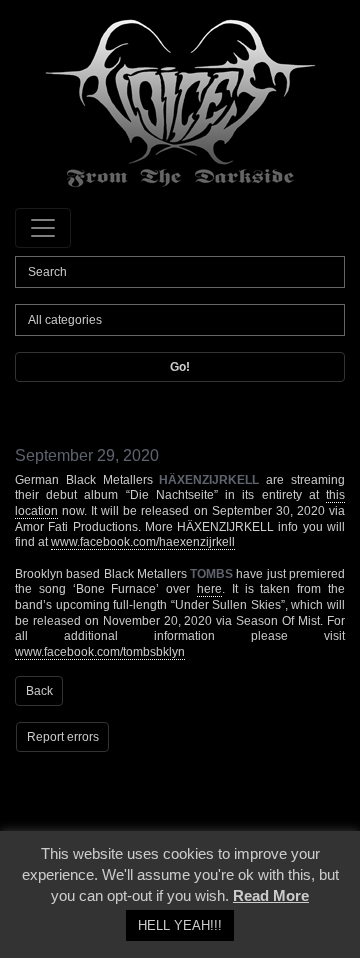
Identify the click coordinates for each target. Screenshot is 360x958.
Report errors (63, 737)
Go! (180, 367)
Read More (271, 895)
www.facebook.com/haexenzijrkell (143, 542)
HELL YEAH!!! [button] (180, 925)
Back (39, 691)
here (209, 589)
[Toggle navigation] (43, 228)
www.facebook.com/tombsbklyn (100, 652)
